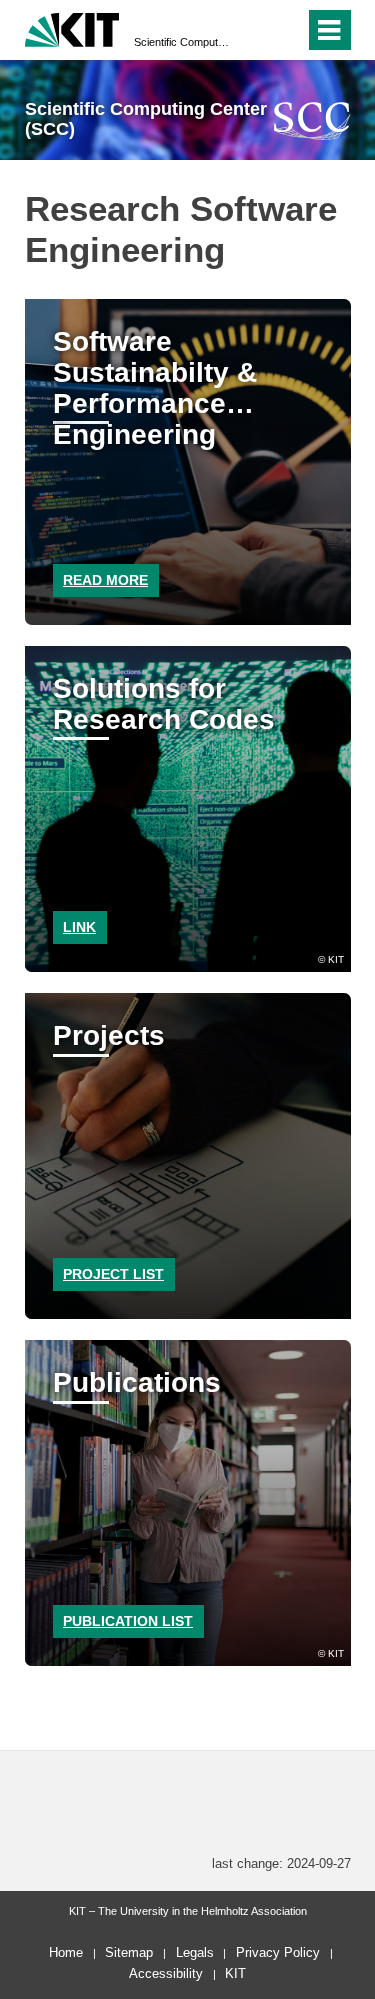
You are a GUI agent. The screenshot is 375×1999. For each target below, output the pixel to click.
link (79, 927)
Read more (105, 580)
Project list (113, 1274)
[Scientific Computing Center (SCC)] (312, 120)
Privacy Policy (278, 1952)
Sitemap (129, 1952)
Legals (195, 1952)
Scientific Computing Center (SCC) (181, 42)
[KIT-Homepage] (72, 27)
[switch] (253, 30)
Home (66, 1952)
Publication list (128, 1621)
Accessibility (166, 1973)
